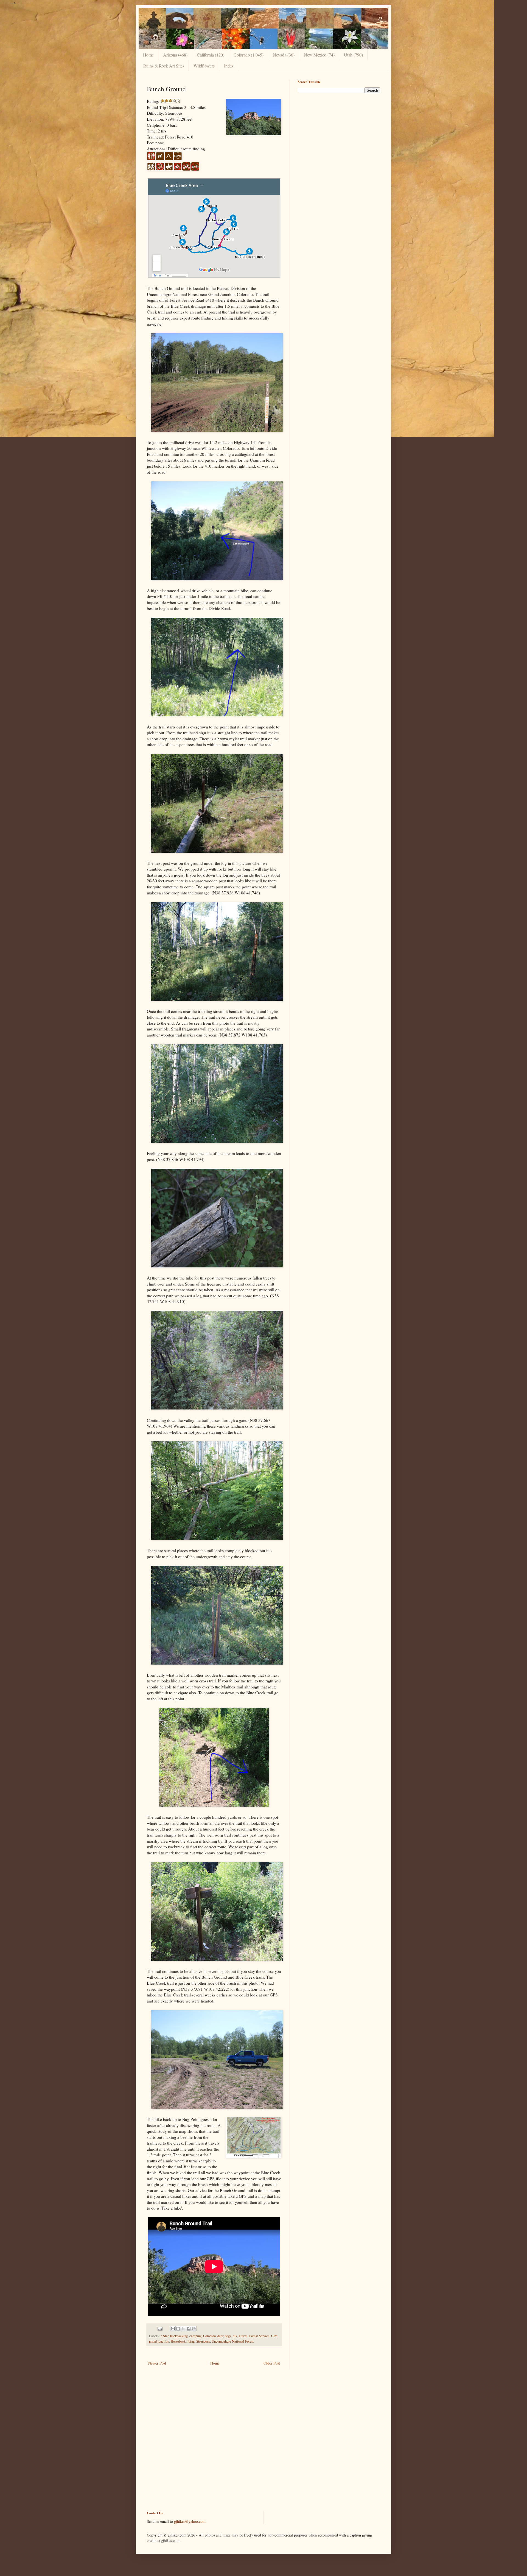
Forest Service (259, 2336)
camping (195, 2336)
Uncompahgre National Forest (233, 2341)
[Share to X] (183, 2329)
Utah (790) (353, 55)
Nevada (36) (284, 55)
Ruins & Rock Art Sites (164, 66)
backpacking (179, 2336)
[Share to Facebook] (189, 2329)
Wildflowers (204, 66)
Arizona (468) (175, 55)
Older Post (272, 2363)
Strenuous (203, 2341)
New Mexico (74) (319, 55)
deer (220, 2336)
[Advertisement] (339, 136)
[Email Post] (160, 2328)
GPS (274, 2336)
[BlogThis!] (178, 2329)
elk (235, 2336)
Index (229, 66)
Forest (243, 2336)
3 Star (165, 2336)
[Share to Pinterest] (194, 2329)
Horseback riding (183, 2341)
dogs (228, 2336)
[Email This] (173, 2329)
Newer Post (157, 2363)
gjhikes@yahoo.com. (190, 2521)
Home (148, 55)
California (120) (211, 55)
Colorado (209, 2336)
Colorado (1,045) (249, 55)
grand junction (159, 2341)
